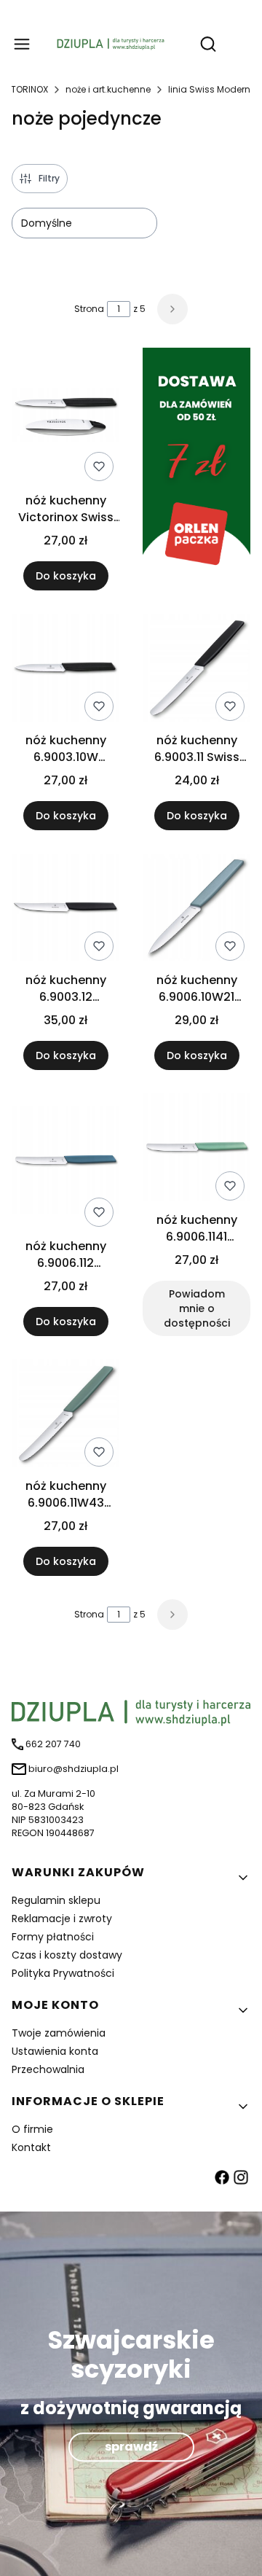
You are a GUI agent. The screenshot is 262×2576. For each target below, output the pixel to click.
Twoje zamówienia (59, 2033)
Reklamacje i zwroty (62, 1919)
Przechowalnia (48, 2069)
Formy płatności (53, 1937)
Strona (89, 309)
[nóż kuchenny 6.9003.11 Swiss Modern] (196, 670)
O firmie (32, 2129)
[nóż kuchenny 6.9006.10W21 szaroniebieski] (196, 910)
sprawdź (131, 2447)
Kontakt (31, 2147)
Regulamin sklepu (56, 1900)
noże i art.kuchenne (108, 89)
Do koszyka (66, 576)
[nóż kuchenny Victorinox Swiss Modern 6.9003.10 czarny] (65, 417)
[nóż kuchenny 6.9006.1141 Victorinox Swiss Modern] (196, 1150)
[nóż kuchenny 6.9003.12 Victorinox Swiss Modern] (65, 910)
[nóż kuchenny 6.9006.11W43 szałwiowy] (65, 1416)
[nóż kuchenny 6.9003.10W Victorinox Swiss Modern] (65, 670)
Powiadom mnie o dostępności (197, 1308)
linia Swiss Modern (209, 89)
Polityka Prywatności (63, 1973)
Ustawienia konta (55, 2051)
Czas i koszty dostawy (67, 1955)
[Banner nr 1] (196, 469)
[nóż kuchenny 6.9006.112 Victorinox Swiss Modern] (65, 1163)
